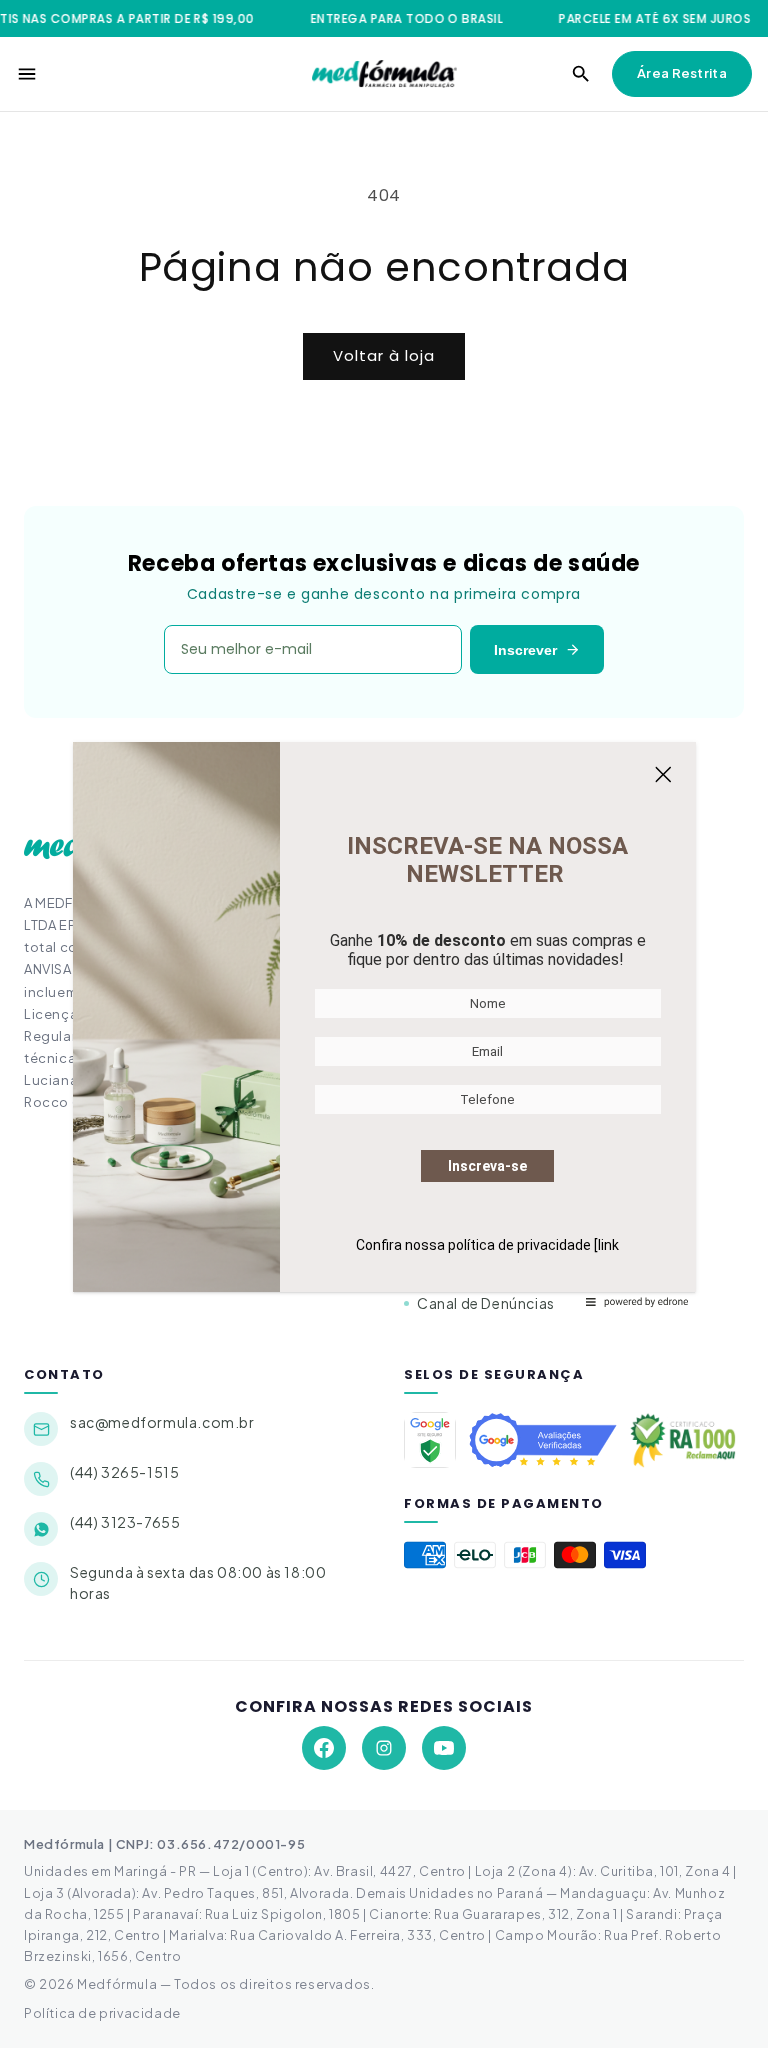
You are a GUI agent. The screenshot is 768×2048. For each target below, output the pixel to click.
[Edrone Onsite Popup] (384, 1024)
